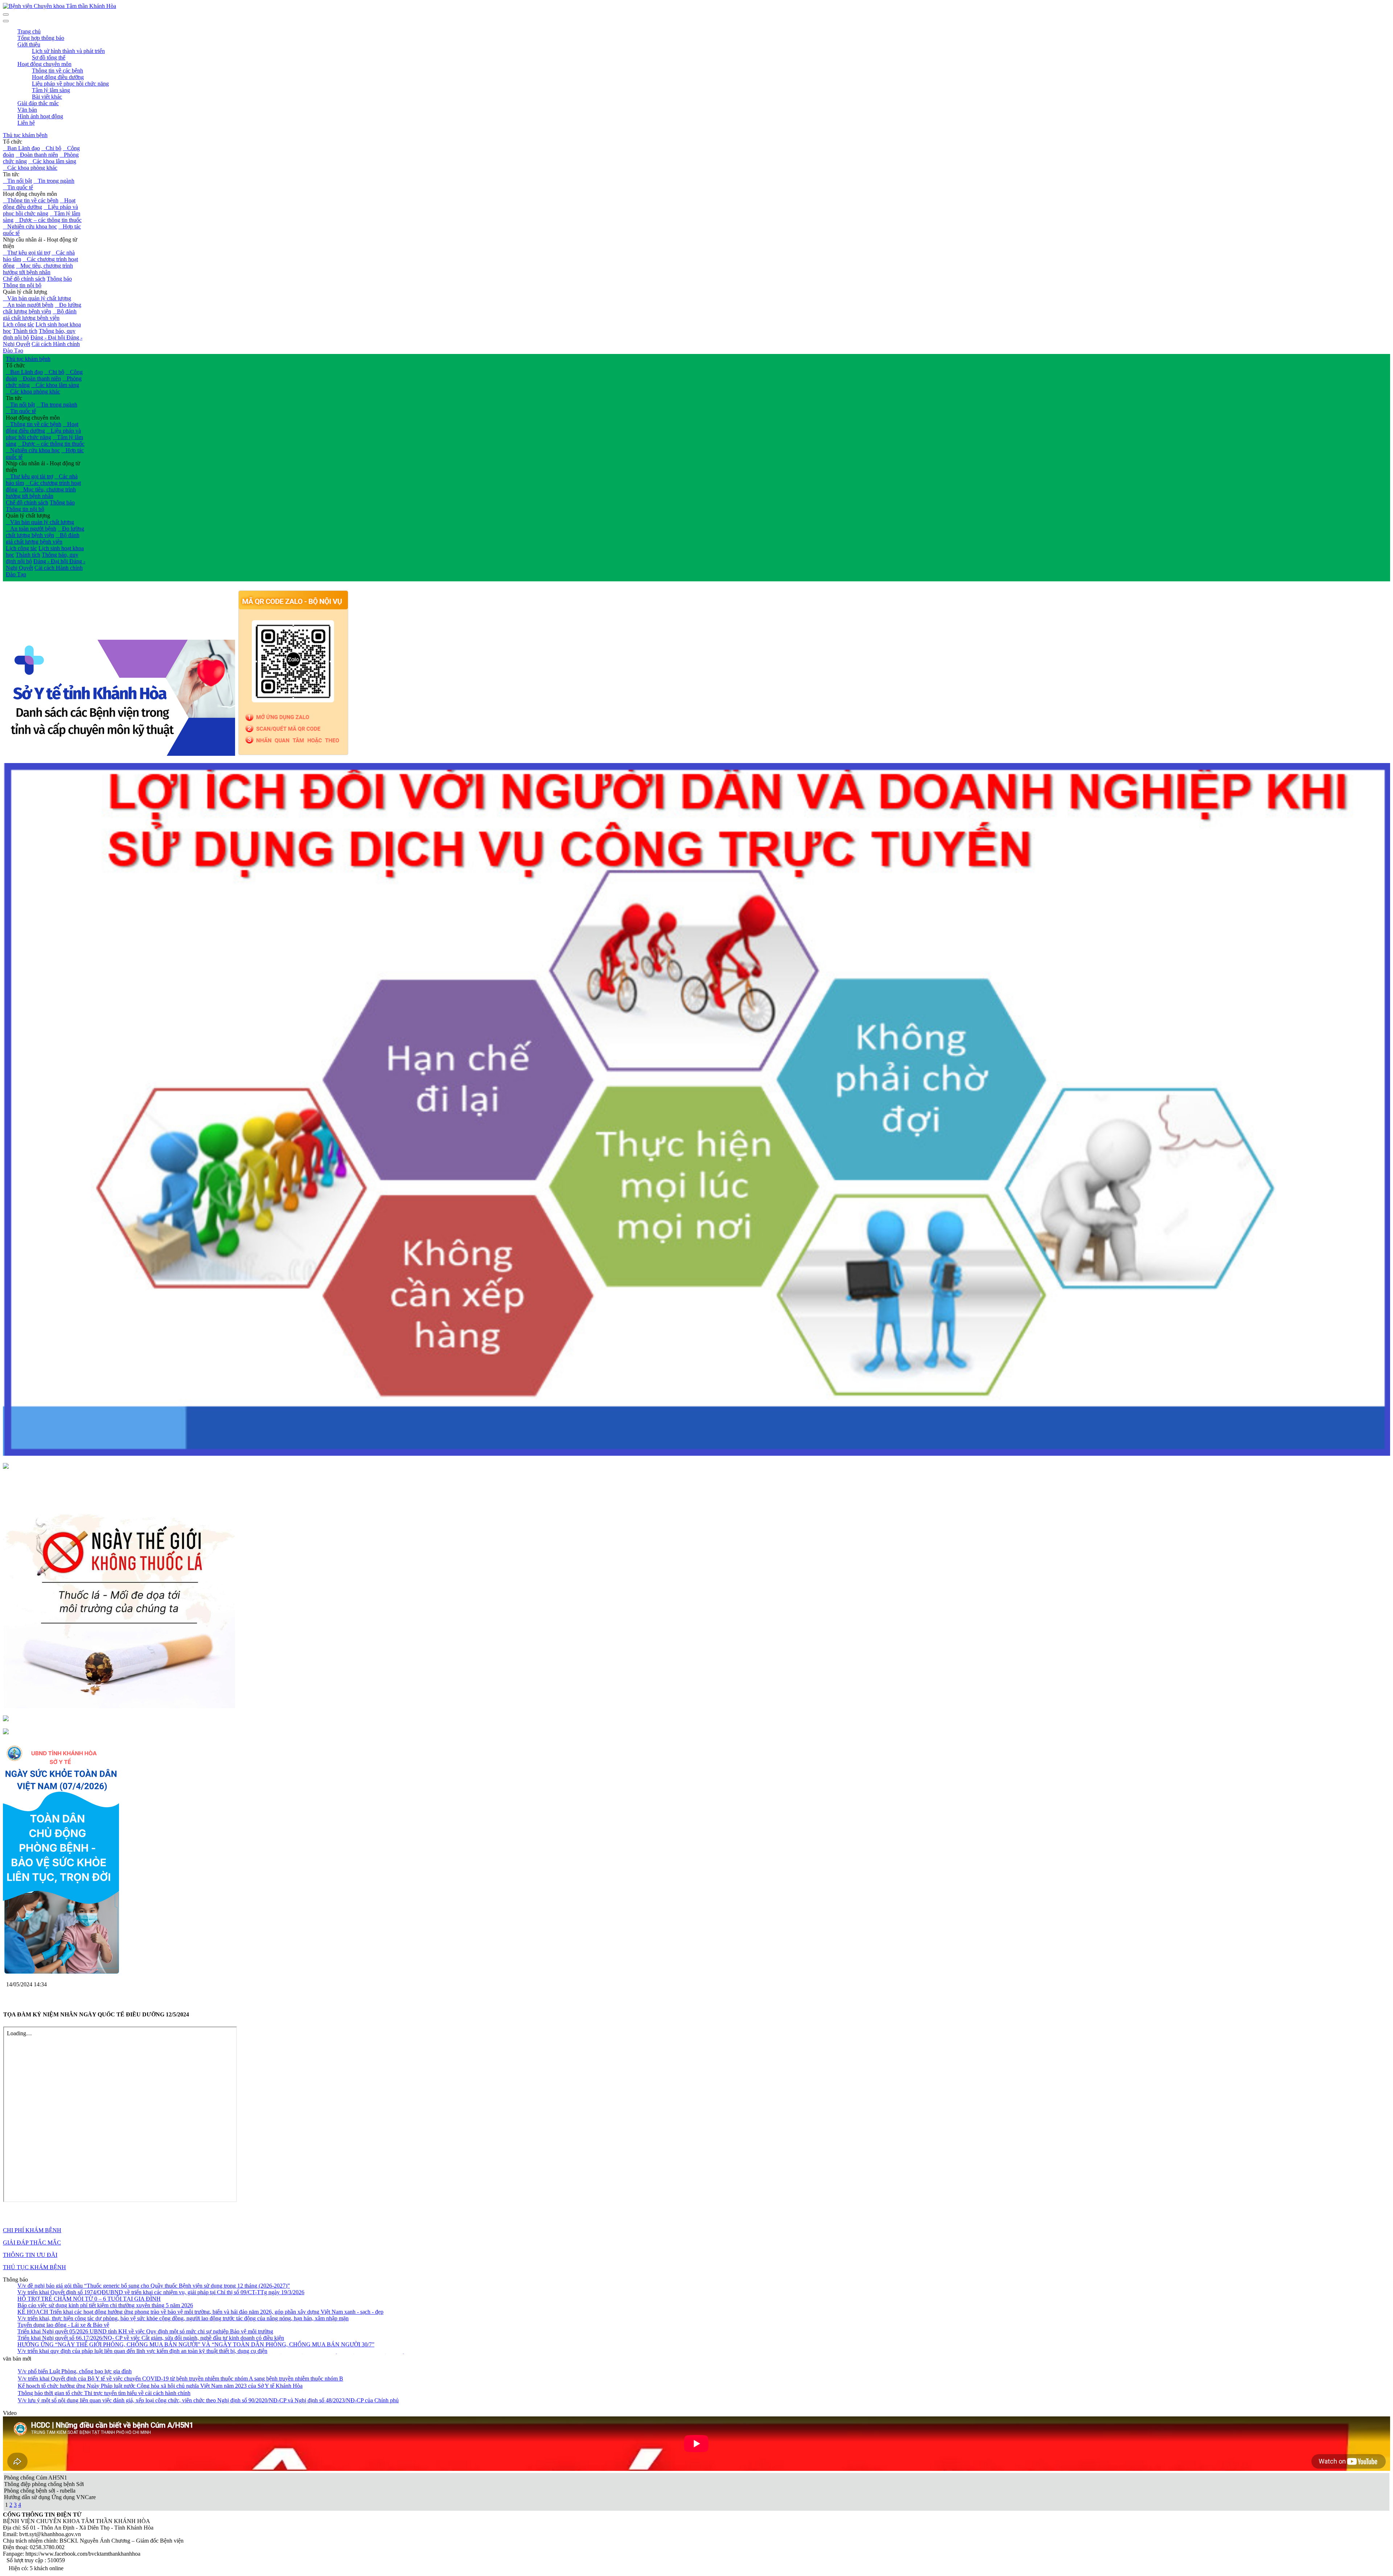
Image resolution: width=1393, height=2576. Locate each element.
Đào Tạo (13, 351)
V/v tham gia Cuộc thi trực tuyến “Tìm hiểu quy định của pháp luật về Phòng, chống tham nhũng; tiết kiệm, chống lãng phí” (160, 2314)
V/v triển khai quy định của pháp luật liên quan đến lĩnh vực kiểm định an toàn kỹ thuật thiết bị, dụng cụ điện (142, 2288)
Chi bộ (51, 148)
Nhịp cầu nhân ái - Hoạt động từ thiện (40, 243)
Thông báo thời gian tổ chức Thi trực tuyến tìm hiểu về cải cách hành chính (104, 2393)
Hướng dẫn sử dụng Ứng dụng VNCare (50, 2497)
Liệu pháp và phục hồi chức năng (40, 210)
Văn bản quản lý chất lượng (37, 298)
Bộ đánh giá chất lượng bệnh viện (40, 315)
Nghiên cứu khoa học (30, 226)
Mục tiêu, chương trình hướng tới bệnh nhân (38, 269)
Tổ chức (13, 142)
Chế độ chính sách (24, 279)
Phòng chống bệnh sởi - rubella (40, 2491)
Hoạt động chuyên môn (30, 194)
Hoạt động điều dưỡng (39, 204)
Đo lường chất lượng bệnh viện (42, 308)
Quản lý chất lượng (25, 292)
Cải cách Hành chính (56, 344)
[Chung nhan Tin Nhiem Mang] (6, 1467)
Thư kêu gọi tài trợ (26, 253)
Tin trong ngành (54, 181)
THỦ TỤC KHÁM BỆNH (34, 2267)
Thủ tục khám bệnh (25, 135)
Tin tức (11, 174)
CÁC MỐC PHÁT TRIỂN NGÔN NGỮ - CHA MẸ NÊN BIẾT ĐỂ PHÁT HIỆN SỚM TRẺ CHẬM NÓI (143, 2307)
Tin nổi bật (17, 181)
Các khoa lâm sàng (52, 161)
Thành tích (25, 331)
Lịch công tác (19, 324)
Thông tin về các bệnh (31, 200)
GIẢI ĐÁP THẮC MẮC (32, 2243)
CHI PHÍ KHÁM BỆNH (32, 2230)
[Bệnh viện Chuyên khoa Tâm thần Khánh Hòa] (59, 6)
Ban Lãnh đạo (21, 148)
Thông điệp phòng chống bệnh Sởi (44, 2484)
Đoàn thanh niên (37, 155)
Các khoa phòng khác (30, 168)
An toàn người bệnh (28, 305)
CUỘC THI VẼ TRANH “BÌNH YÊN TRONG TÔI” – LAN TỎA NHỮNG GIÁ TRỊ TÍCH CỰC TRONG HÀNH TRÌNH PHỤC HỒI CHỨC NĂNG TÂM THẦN (214, 2294)
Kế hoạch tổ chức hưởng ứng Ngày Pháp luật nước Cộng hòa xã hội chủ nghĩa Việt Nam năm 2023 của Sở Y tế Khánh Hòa (160, 2386)
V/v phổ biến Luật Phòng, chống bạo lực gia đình (75, 2371)
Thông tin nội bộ (22, 285)
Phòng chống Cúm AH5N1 (36, 2478)
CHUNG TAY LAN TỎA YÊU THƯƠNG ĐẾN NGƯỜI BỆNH (94, 2301)
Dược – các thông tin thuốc (48, 220)
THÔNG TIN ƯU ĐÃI (30, 2255)
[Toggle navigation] (6, 21)
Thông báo (59, 279)
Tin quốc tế (18, 187)
